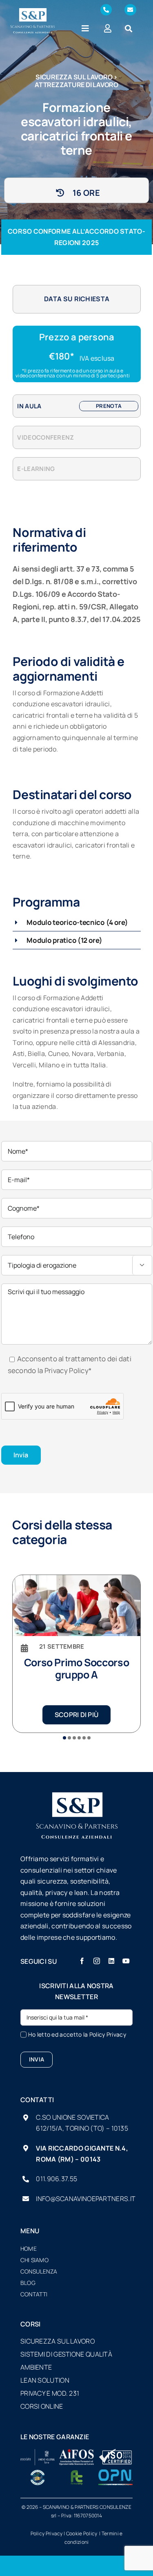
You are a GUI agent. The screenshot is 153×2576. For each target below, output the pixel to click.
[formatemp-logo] (77, 2473)
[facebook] (82, 1961)
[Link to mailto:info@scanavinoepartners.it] (130, 10)
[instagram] (97, 1961)
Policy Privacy (108, 2034)
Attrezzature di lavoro (76, 85)
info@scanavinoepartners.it (86, 2199)
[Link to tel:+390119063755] (106, 10)
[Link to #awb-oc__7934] (129, 28)
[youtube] (126, 1961)
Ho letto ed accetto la (77, 2034)
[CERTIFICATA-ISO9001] (115, 2453)
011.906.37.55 (57, 2179)
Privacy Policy (67, 1370)
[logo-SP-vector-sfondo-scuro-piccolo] (32, 12)
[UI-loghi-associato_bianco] (38, 2453)
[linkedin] (111, 1961)
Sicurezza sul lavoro (74, 77)
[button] (77, 922)
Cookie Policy (82, 2533)
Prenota (109, 406)
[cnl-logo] (38, 2473)
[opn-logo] (115, 2473)
